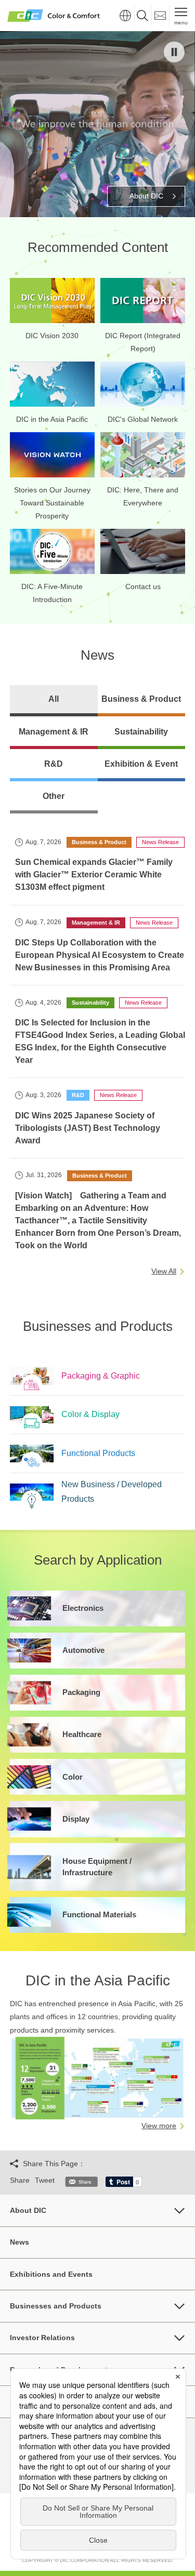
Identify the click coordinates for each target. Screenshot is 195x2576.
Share (20, 2180)
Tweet (45, 2180)
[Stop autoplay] (174, 52)
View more (159, 2126)
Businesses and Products (56, 2306)
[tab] (54, 701)
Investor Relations (42, 2338)
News (19, 2242)
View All (164, 1271)
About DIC (28, 2210)
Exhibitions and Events (51, 2274)
